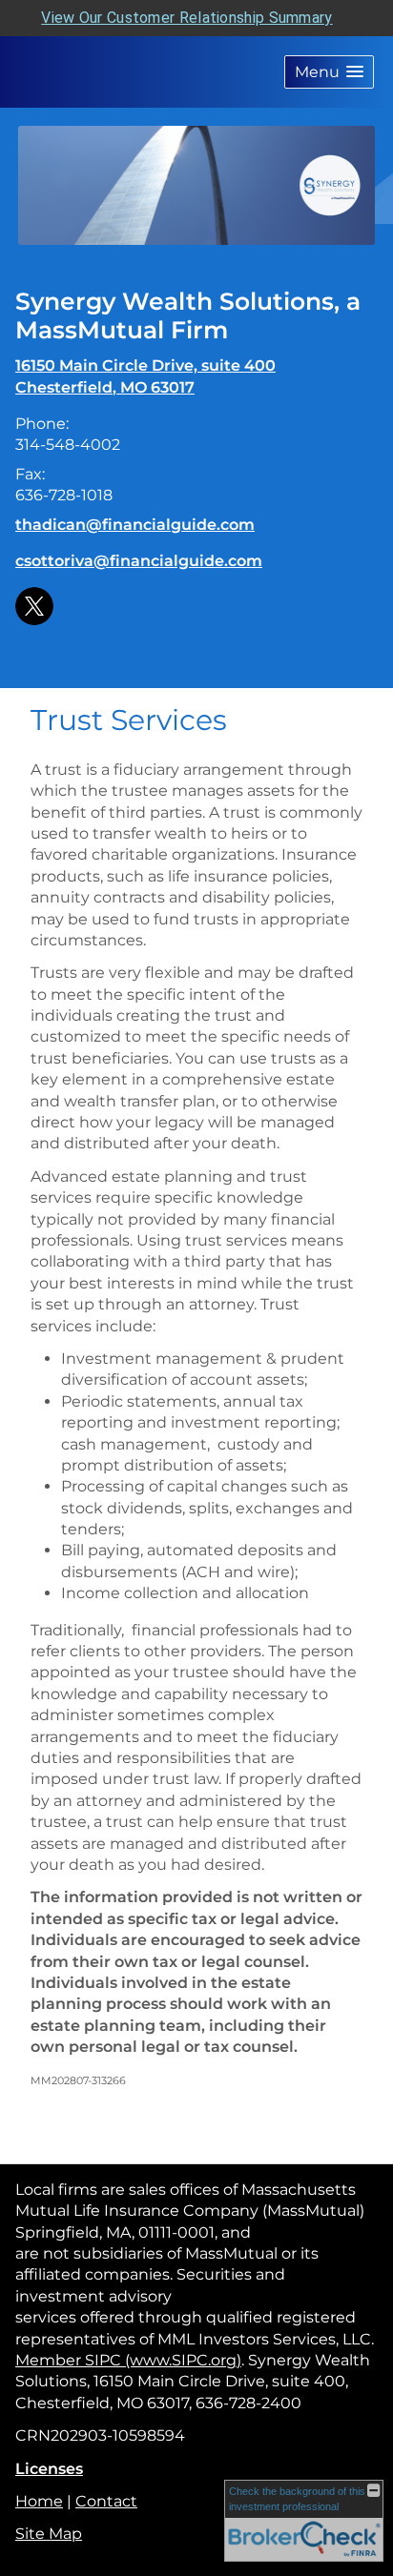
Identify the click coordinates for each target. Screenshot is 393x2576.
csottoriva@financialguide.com (139, 561)
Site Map (49, 2534)
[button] (329, 72)
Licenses (49, 2469)
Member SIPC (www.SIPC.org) (128, 2360)
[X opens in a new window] (34, 605)
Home (39, 2501)
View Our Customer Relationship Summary (186, 18)
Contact (106, 2501)
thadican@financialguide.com (135, 525)
